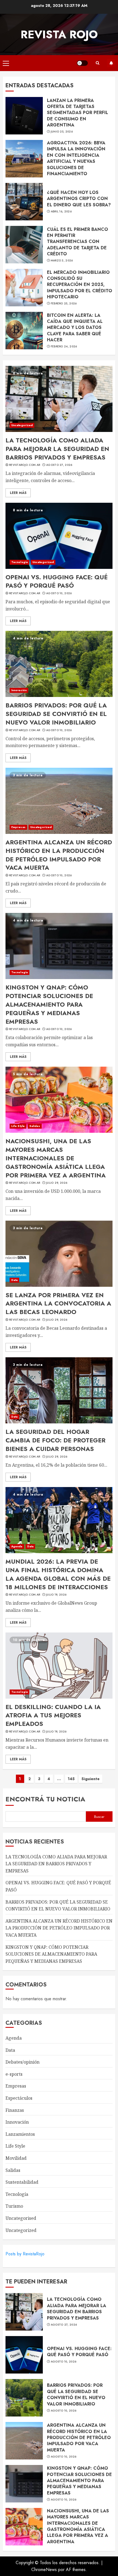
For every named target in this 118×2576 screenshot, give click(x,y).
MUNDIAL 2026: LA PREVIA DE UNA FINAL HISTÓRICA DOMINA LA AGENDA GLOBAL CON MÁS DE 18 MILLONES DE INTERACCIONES (58, 1574)
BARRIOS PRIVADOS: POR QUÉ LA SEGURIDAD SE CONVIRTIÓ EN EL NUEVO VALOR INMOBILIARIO (56, 714)
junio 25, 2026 (62, 132)
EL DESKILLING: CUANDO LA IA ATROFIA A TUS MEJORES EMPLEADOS (53, 1715)
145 (71, 1779)
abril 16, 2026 (61, 212)
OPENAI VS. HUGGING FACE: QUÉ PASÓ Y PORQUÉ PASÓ (57, 581)
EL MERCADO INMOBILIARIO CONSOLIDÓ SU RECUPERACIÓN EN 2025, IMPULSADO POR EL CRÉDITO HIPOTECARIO (80, 285)
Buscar (99, 1817)
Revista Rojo (59, 34)
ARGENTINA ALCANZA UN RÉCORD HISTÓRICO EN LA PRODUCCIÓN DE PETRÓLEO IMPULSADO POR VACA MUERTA (59, 855)
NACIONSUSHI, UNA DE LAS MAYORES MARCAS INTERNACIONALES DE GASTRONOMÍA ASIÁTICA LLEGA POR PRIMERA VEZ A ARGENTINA (56, 1158)
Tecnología (19, 562)
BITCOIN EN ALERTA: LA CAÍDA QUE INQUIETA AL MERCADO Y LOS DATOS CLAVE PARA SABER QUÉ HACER (75, 328)
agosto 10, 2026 (59, 593)
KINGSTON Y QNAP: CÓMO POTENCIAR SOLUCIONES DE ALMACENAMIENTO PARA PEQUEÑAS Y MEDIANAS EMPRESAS (49, 1004)
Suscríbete (111, 63)
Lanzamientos (20, 2134)
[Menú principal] (6, 63)
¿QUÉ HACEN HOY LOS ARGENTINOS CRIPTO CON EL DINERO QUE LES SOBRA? (79, 199)
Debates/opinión (23, 2062)
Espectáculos (19, 2098)
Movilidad (16, 2158)
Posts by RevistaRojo (25, 2254)
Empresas (18, 827)
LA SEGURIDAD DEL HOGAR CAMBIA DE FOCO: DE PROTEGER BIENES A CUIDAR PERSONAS (55, 1440)
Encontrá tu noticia (45, 1799)
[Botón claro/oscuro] (82, 63)
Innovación (19, 690)
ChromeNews (44, 2570)
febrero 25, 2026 (64, 304)
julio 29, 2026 (57, 1183)
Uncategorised (21, 2218)
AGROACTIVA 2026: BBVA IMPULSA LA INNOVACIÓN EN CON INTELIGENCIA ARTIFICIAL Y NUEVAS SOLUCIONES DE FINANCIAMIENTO (76, 158)
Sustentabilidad (22, 2182)
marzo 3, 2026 (62, 261)
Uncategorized (22, 425)
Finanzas (15, 2110)
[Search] (97, 63)
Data (14, 1280)
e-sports (14, 2074)
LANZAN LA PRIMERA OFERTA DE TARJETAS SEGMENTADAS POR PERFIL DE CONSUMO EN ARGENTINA (78, 113)
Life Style (18, 1126)
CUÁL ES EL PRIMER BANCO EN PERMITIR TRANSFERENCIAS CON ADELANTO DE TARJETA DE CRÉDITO (78, 242)
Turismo (14, 2206)
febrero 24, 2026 (64, 347)
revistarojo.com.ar (25, 465)
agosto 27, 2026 (59, 465)
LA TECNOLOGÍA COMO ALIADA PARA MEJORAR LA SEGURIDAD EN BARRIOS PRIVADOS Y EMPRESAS (57, 449)
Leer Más (18, 493)
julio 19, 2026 (56, 1595)
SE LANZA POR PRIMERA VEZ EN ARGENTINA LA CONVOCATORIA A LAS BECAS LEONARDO (58, 1304)
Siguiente (91, 1779)
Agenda (17, 1546)
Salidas (35, 1126)
